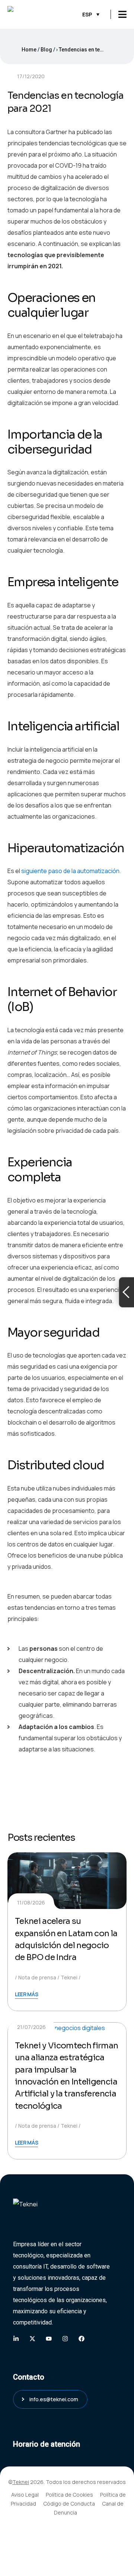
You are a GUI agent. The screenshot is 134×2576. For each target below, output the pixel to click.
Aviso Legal (25, 2495)
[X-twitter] (32, 2339)
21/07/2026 (31, 2027)
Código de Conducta (69, 2504)
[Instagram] (65, 2339)
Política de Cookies (69, 2495)
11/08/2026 (31, 1902)
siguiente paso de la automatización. (71, 871)
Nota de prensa (37, 1977)
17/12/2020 (31, 76)
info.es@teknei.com (54, 2399)
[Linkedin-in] (16, 2339)
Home (29, 50)
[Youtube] (49, 2339)
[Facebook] (82, 2339)
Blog (46, 50)
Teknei (69, 1977)
